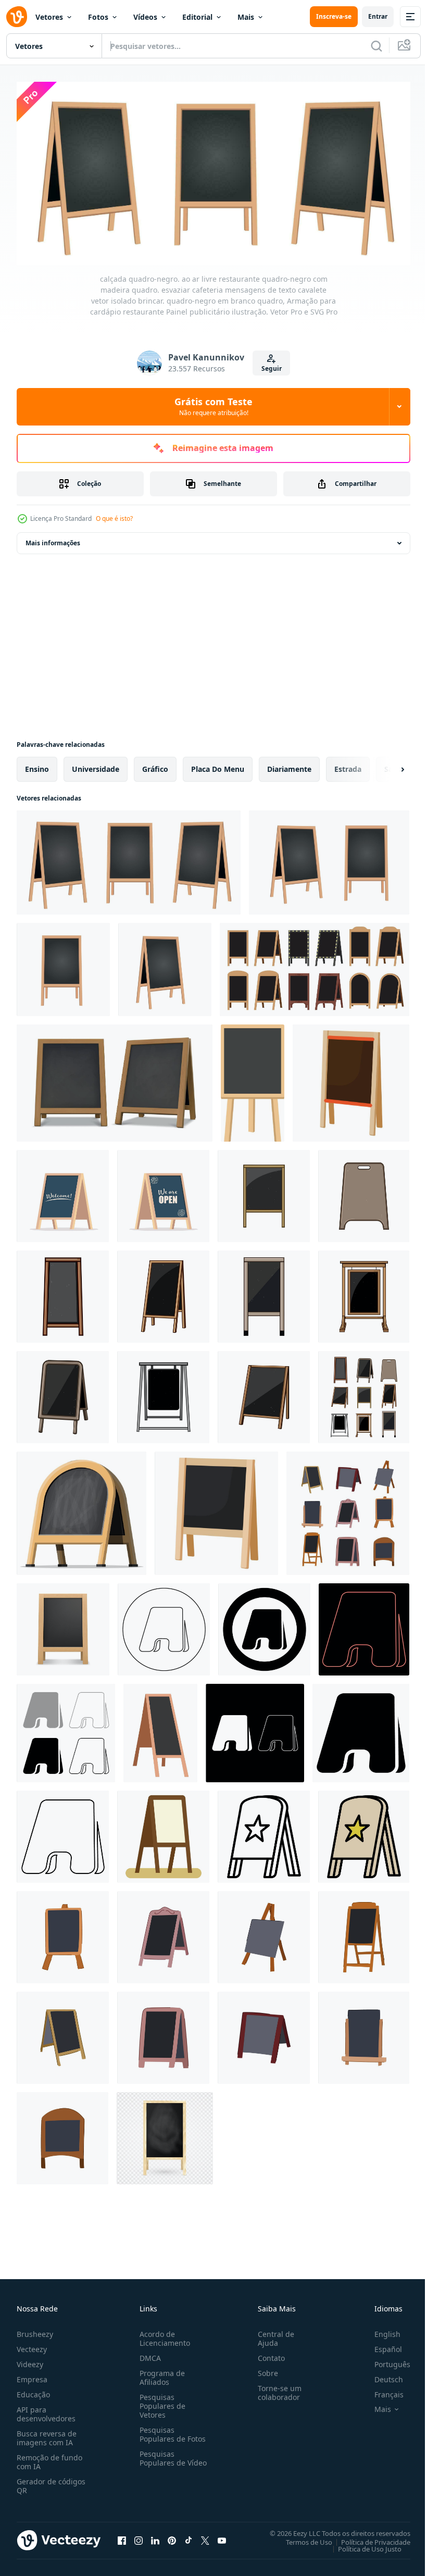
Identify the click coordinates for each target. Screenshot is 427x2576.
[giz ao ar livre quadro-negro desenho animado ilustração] (264, 1293)
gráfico (155, 765)
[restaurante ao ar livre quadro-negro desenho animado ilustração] (264, 1393)
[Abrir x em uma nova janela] (205, 2537)
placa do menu (218, 765)
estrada (348, 765)
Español (380, 2346)
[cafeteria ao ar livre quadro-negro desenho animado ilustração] (364, 2034)
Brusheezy (35, 2330)
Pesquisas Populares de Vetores (160, 2402)
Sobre (264, 2369)
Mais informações (53, 539)
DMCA (148, 2354)
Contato (267, 2354)
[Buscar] (376, 46)
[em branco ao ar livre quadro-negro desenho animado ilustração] (364, 1192)
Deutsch (381, 2376)
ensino (37, 765)
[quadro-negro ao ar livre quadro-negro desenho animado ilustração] (163, 1293)
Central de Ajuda (272, 2335)
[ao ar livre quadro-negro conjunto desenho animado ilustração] (364, 1393)
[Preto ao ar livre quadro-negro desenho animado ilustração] (63, 1293)
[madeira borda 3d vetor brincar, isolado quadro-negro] (63, 1626)
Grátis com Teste (213, 406)
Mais (246, 17)
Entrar (378, 16)
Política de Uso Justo (362, 2545)
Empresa (32, 2376)
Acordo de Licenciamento (163, 2335)
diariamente (289, 765)
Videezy (30, 2361)
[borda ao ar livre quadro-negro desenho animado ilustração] (264, 1934)
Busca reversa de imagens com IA (47, 2434)
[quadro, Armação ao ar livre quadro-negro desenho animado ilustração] (364, 1293)
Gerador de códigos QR (51, 2482)
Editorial (197, 17)
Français (381, 2391)
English (380, 2330)
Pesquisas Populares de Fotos (171, 2431)
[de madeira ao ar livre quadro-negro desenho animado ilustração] (63, 1393)
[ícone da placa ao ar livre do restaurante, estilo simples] (163, 1833)
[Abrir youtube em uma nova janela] (222, 2537)
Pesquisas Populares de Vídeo (160, 2459)
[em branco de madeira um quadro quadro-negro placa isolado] (351, 1079)
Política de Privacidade (368, 2539)
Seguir (272, 368)
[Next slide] (386, 766)
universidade (96, 765)
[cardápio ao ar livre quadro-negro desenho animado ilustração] (163, 1393)
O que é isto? (114, 518)
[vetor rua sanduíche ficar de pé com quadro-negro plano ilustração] (160, 1729)
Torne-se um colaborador (275, 2389)
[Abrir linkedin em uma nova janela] (155, 2537)
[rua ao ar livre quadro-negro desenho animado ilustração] (163, 2034)
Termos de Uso (301, 2539)
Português (385, 2361)
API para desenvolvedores (46, 2410)
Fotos (98, 17)
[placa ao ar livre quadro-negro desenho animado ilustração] (264, 1192)
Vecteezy (32, 2346)
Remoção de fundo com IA (49, 2458)
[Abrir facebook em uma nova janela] (122, 2537)
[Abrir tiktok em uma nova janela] (189, 2537)
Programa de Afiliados (160, 2374)
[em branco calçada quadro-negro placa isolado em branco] (216, 1510)
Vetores (49, 17)
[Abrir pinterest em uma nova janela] (172, 2537)
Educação (33, 2391)
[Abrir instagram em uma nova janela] (139, 2537)
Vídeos (145, 17)
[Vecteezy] (17, 17)
